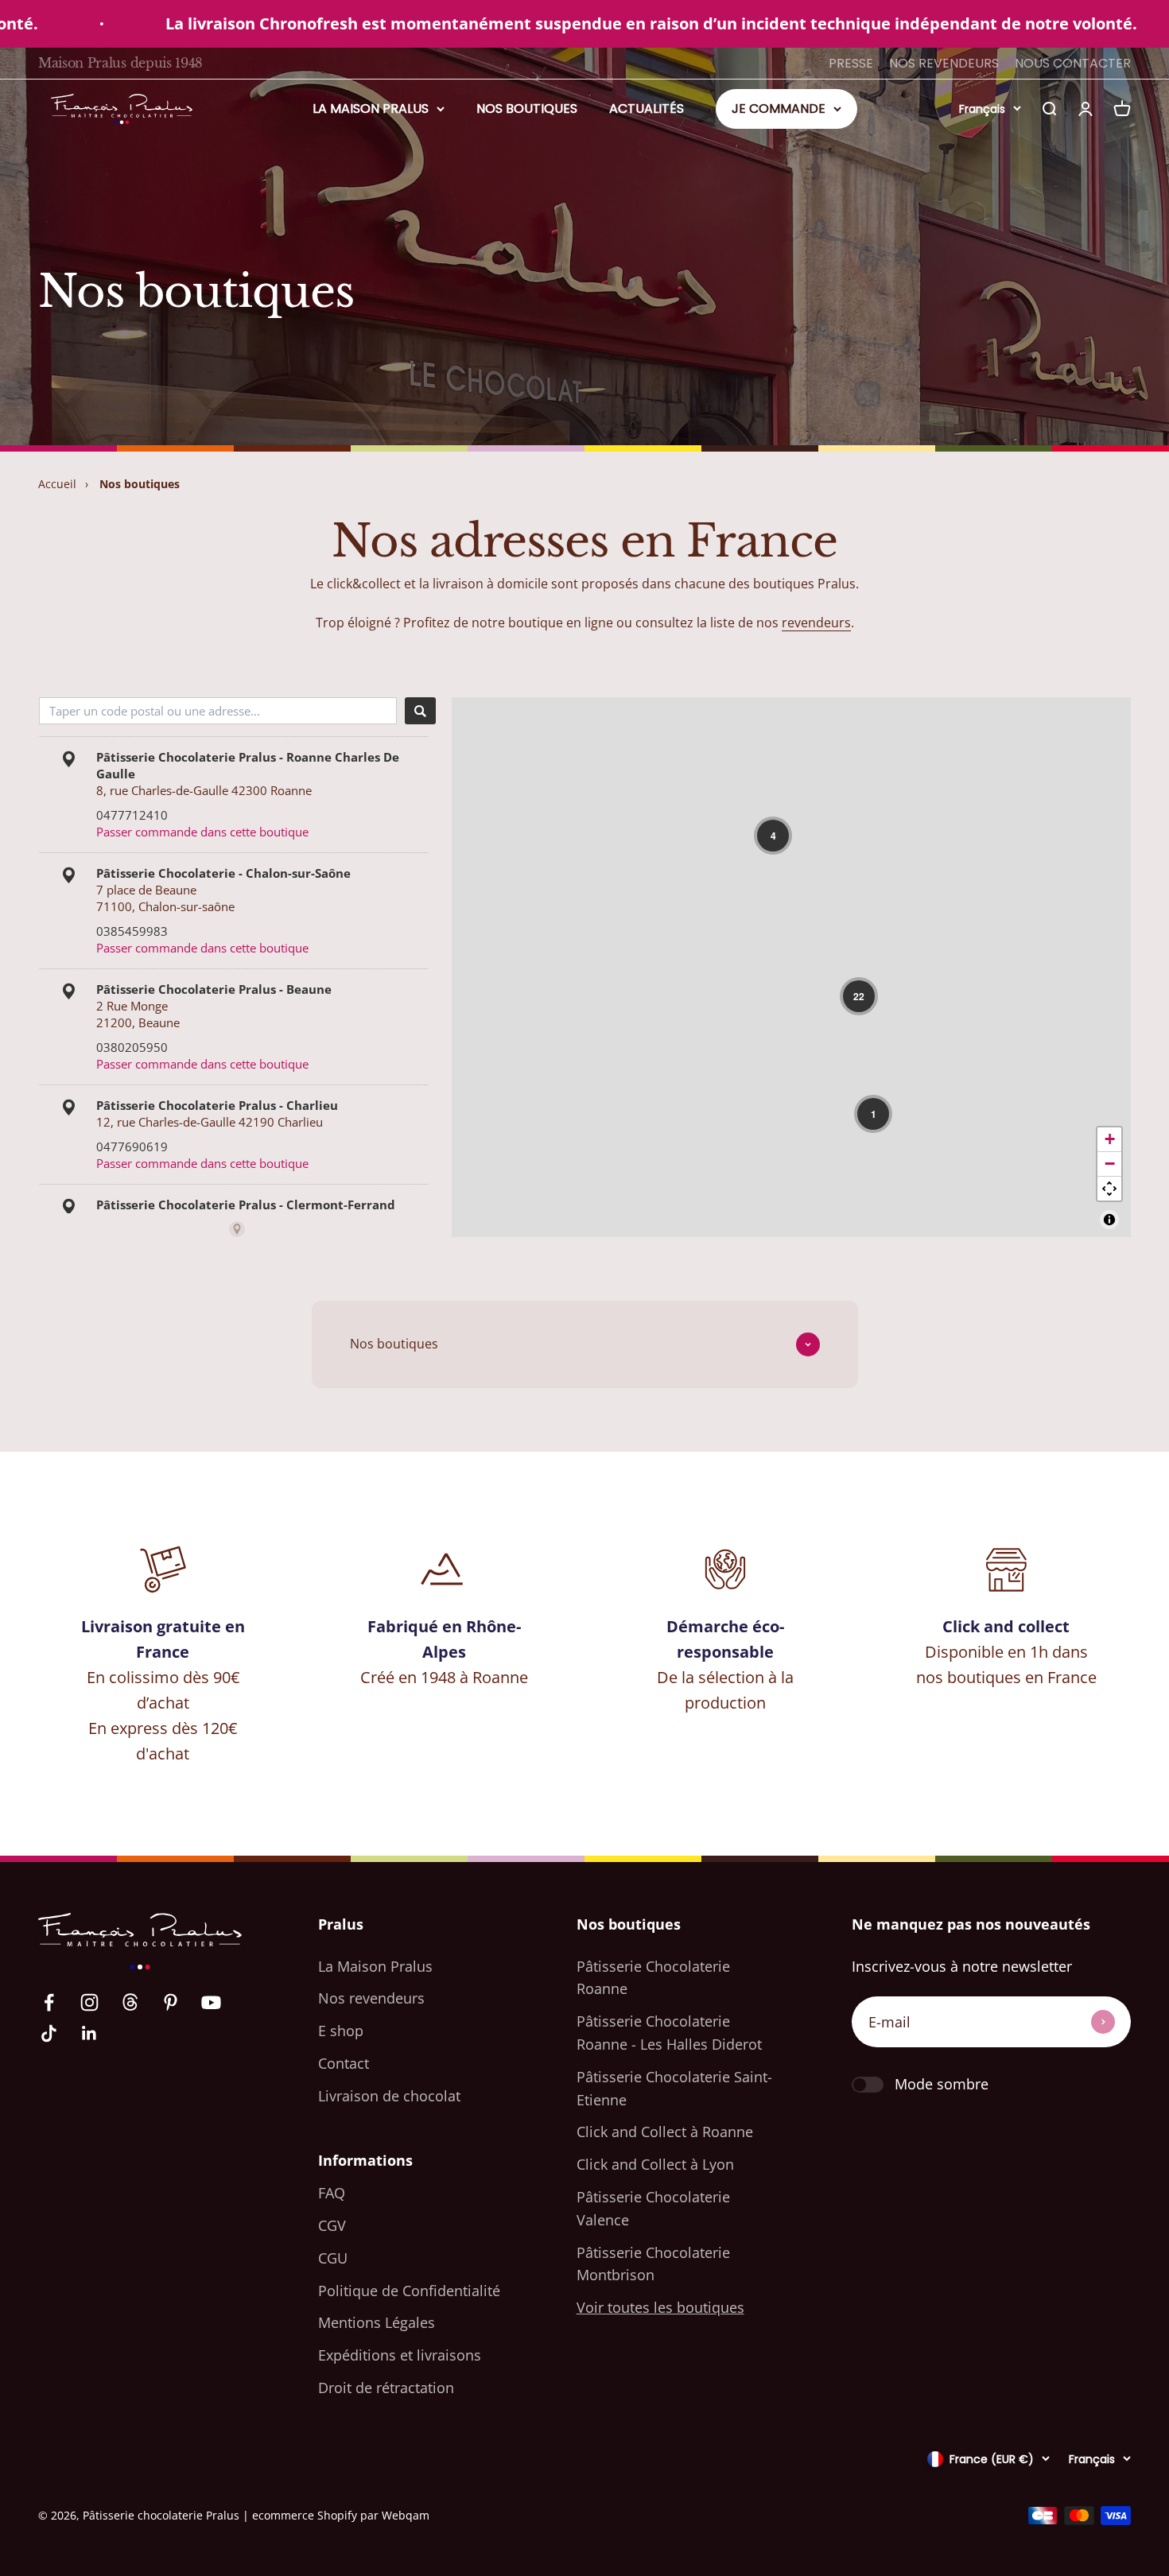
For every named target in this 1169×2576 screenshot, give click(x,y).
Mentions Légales (377, 2322)
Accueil (57, 484)
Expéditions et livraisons (400, 2355)
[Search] (420, 711)
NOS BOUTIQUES (527, 109)
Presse (851, 63)
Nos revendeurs (944, 63)
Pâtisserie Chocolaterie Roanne (653, 1978)
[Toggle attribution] (1109, 1220)
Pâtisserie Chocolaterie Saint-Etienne (674, 2088)
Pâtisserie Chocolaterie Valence (653, 2208)
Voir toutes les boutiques (660, 2307)
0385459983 (132, 931)
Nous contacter (1073, 63)
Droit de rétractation (386, 2388)
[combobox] (218, 711)
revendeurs (816, 623)
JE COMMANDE (779, 109)
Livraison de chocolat (389, 2096)
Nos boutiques (140, 484)
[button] (773, 836)
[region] (791, 967)
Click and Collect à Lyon (655, 2164)
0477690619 (132, 1146)
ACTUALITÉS (647, 109)
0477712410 (132, 815)
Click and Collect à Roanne (665, 2132)
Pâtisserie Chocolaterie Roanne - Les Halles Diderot (669, 2033)
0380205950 (132, 1047)
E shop (341, 2031)
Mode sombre (942, 2084)
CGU (333, 2258)
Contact (344, 2063)
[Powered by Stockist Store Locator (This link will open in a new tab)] (237, 1229)
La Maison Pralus (375, 1966)
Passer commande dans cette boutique (202, 832)
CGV (332, 2225)
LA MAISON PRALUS (371, 109)
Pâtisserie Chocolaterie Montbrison (653, 2264)
